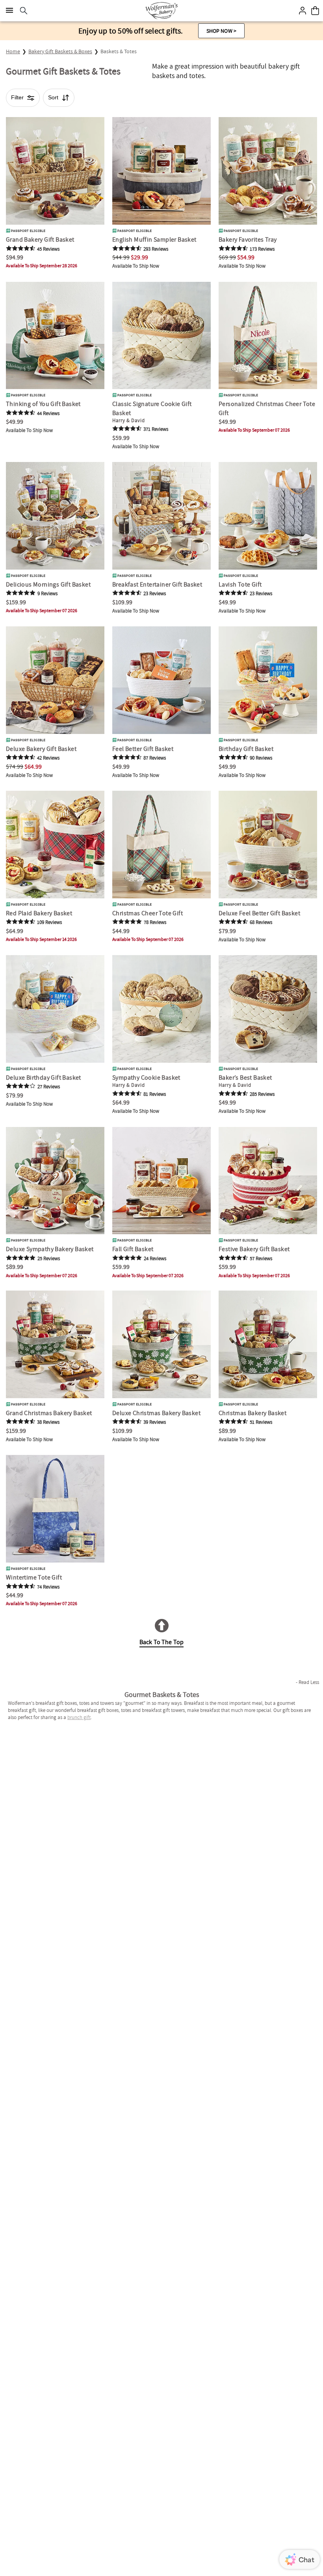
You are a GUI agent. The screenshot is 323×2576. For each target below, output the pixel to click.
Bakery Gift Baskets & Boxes (60, 51)
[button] (221, 31)
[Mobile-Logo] (161, 11)
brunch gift (79, 1717)
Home (13, 51)
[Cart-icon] (315, 11)
